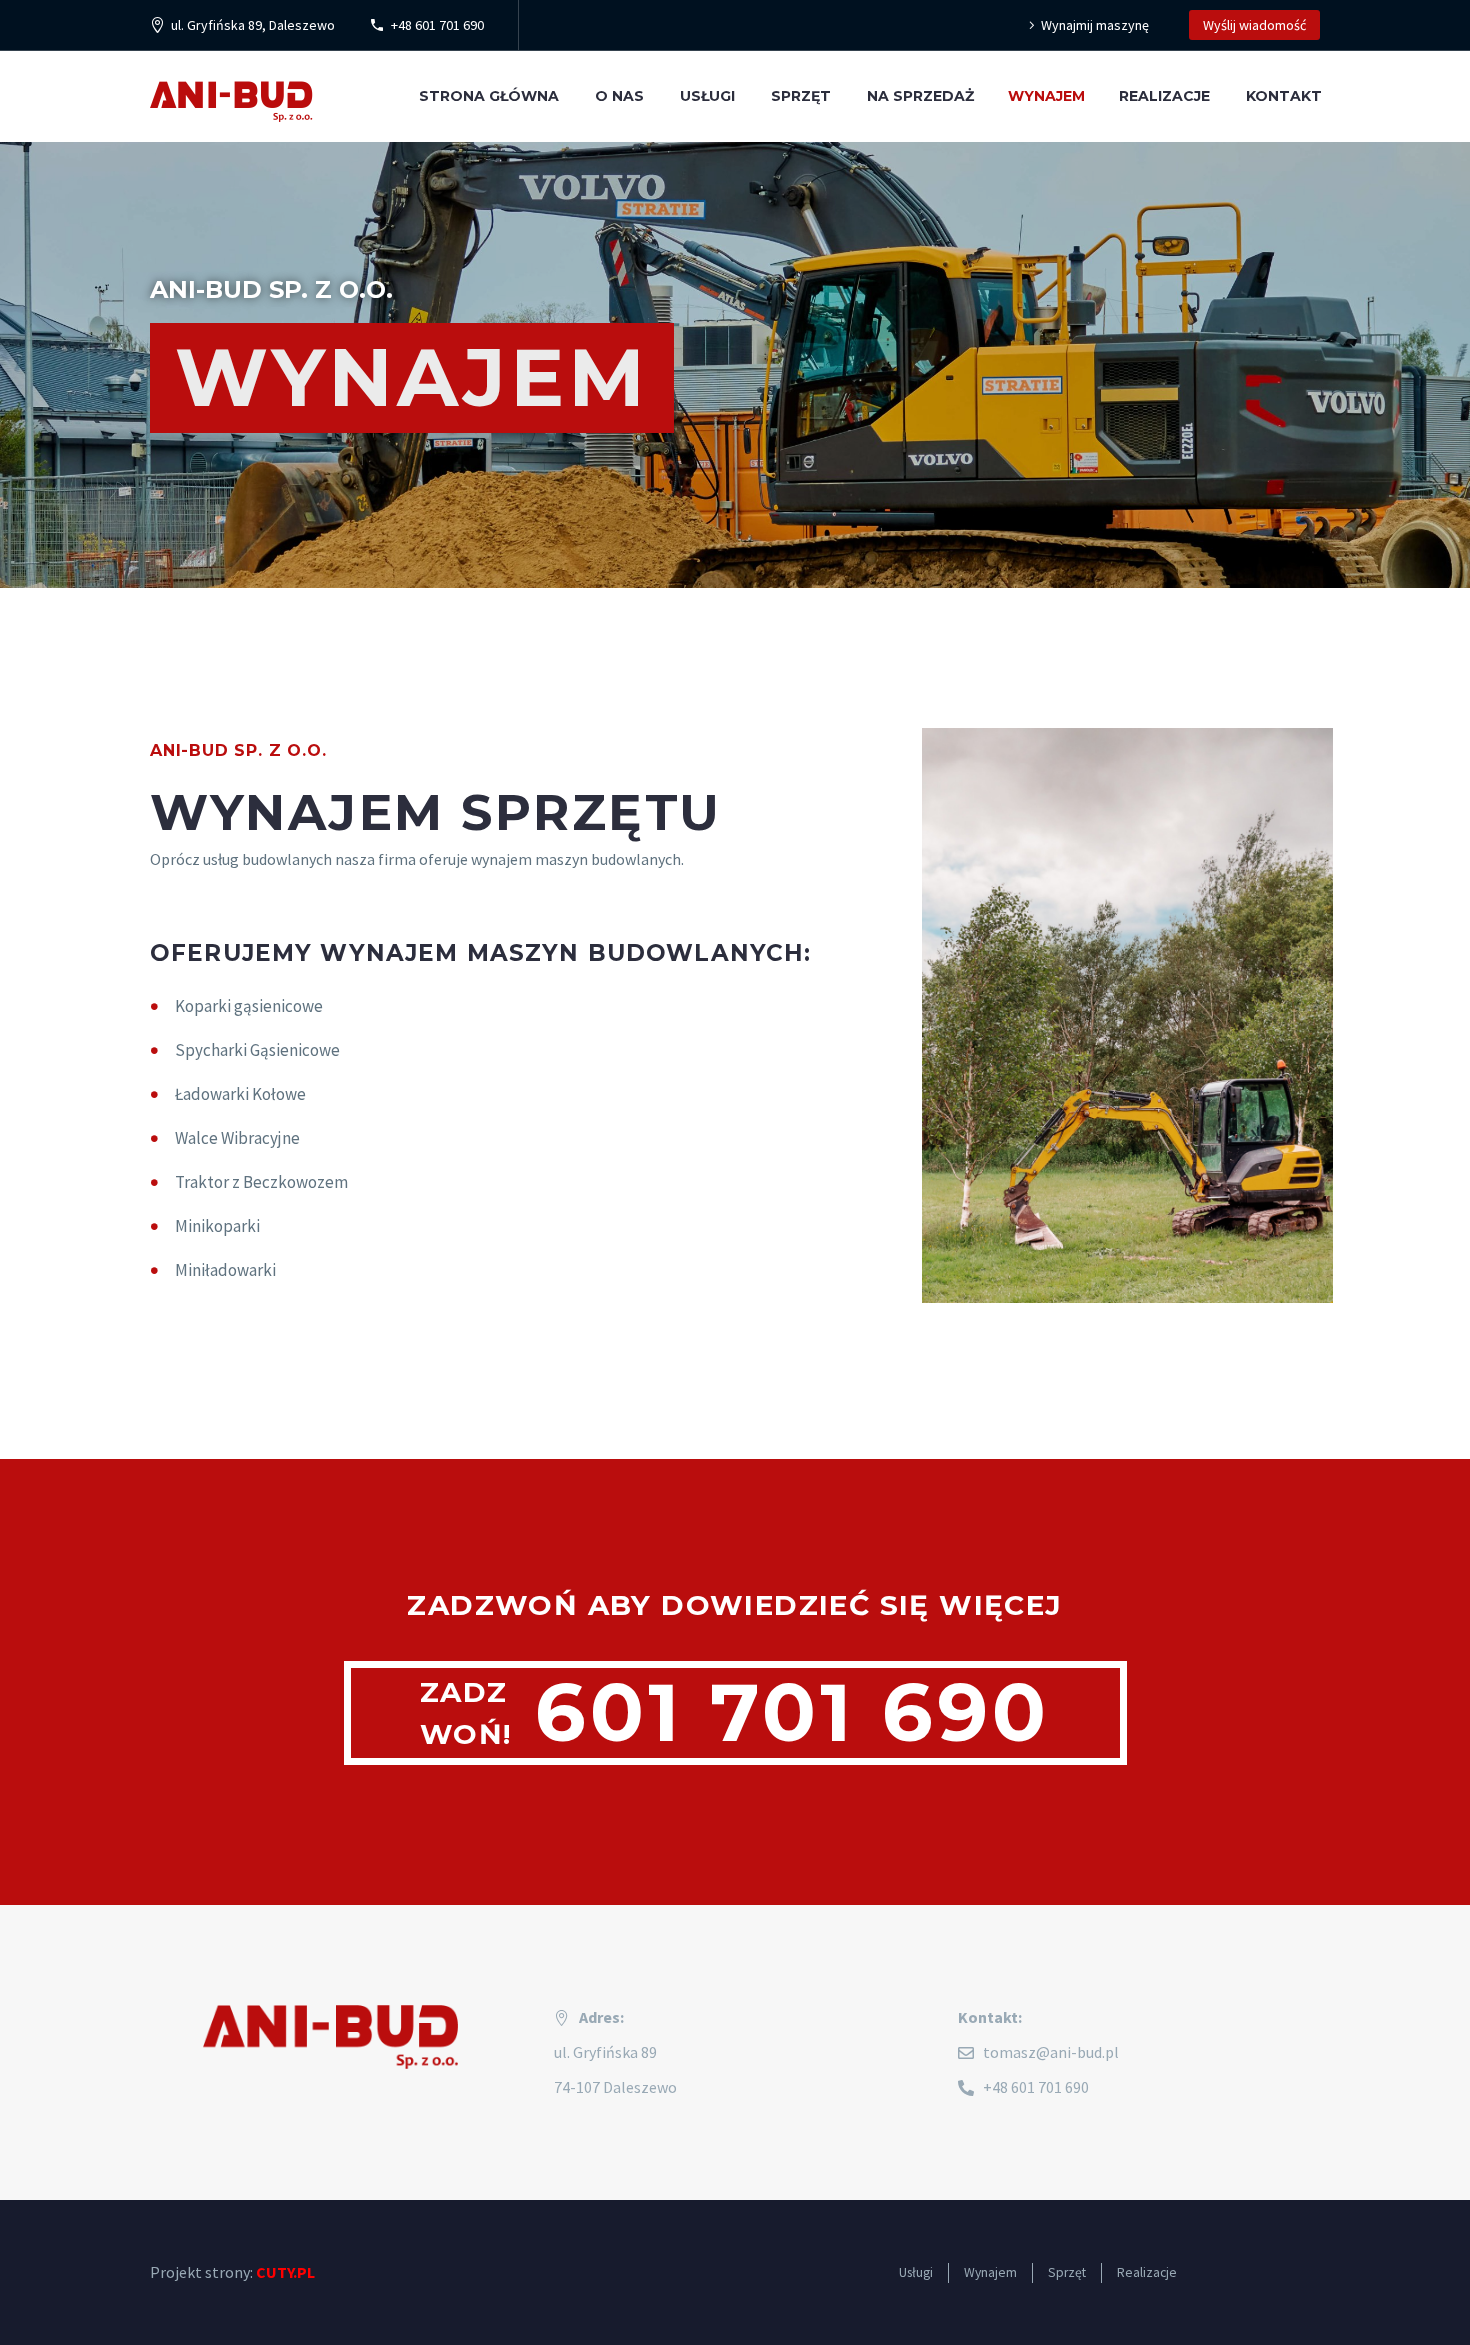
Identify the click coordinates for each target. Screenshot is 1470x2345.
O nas (619, 96)
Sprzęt (801, 96)
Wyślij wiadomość (1254, 25)
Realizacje (1164, 96)
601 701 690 (792, 1712)
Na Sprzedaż (920, 96)
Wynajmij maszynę (1095, 25)
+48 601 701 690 (437, 25)
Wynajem (1046, 96)
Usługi (707, 96)
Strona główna (489, 96)
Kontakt (1284, 96)
